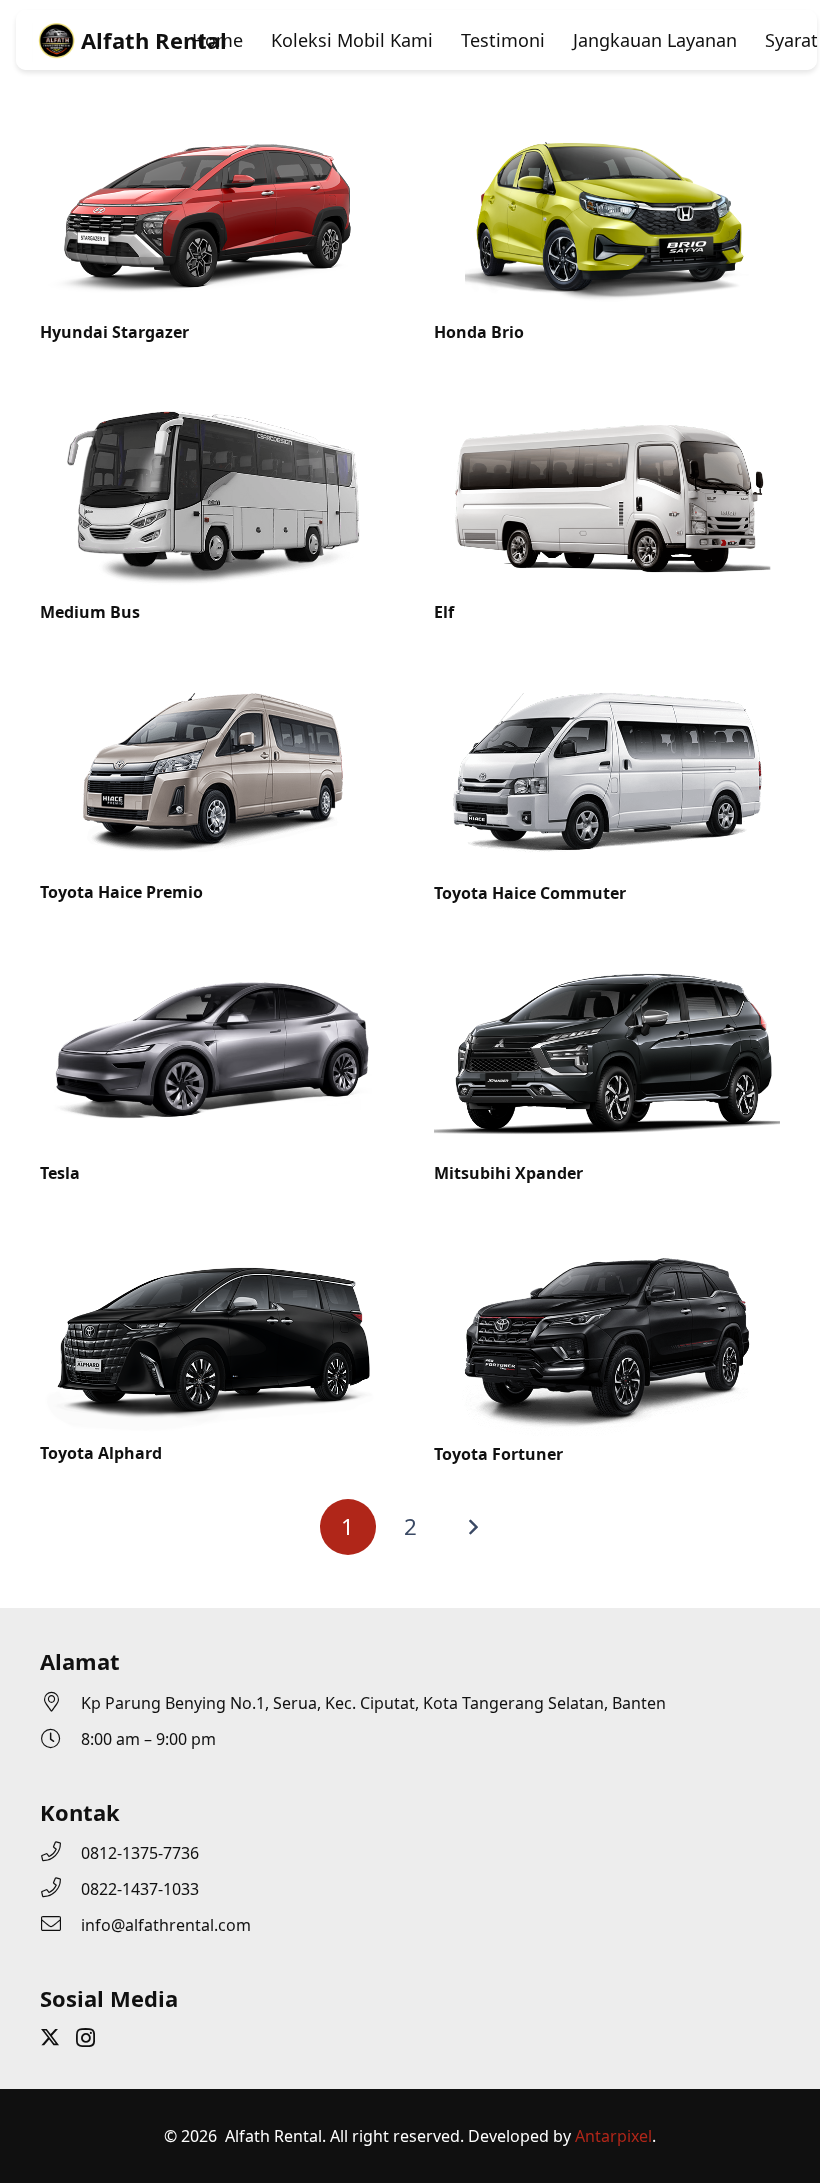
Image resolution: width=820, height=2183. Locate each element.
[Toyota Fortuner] (607, 1243)
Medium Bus (90, 612)
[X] (50, 2037)
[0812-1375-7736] (60, 1853)
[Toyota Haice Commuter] (607, 682)
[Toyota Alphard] (213, 1243)
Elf (444, 612)
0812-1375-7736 (140, 1853)
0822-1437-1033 (140, 1889)
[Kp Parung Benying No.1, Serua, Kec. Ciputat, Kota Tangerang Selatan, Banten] (60, 1703)
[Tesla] (213, 963)
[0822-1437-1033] (60, 1889)
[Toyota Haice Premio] (213, 682)
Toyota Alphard (101, 1453)
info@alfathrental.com (166, 1925)
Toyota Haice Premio (121, 892)
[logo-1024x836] (56, 43)
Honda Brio (479, 332)
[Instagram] (85, 2038)
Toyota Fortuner (498, 1454)
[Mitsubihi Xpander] (607, 963)
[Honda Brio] (607, 122)
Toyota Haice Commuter (530, 893)
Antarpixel (613, 2136)
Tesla (60, 1173)
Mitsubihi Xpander (508, 1173)
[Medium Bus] (213, 402)
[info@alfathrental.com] (60, 1925)
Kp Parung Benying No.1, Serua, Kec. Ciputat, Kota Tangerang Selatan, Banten (373, 1703)
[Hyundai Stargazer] (213, 122)
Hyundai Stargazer (114, 332)
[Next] (472, 1527)
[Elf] (607, 402)
